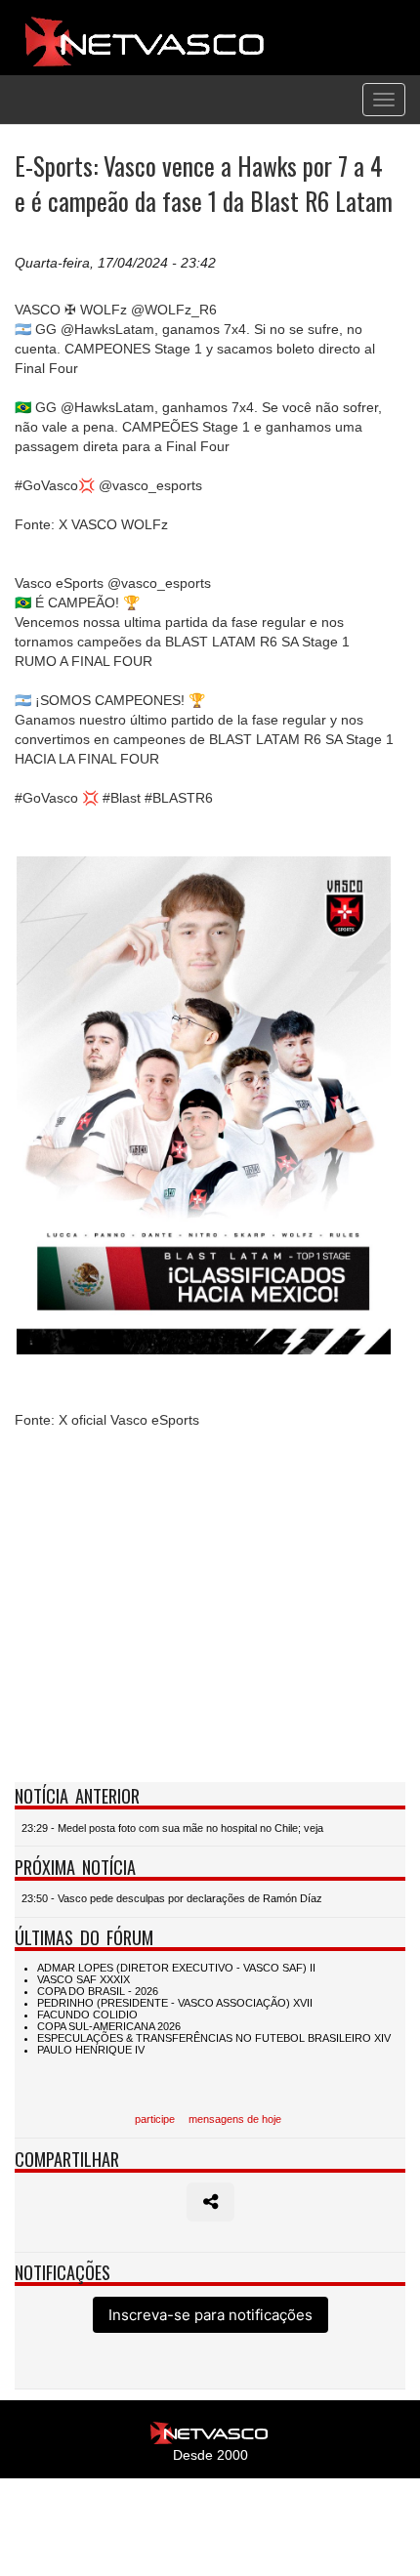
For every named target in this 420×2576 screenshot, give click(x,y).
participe (155, 2119)
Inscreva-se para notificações (210, 2315)
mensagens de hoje (235, 2119)
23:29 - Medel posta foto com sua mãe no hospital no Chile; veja (172, 1828)
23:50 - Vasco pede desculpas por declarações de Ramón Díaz (172, 1898)
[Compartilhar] (210, 2202)
